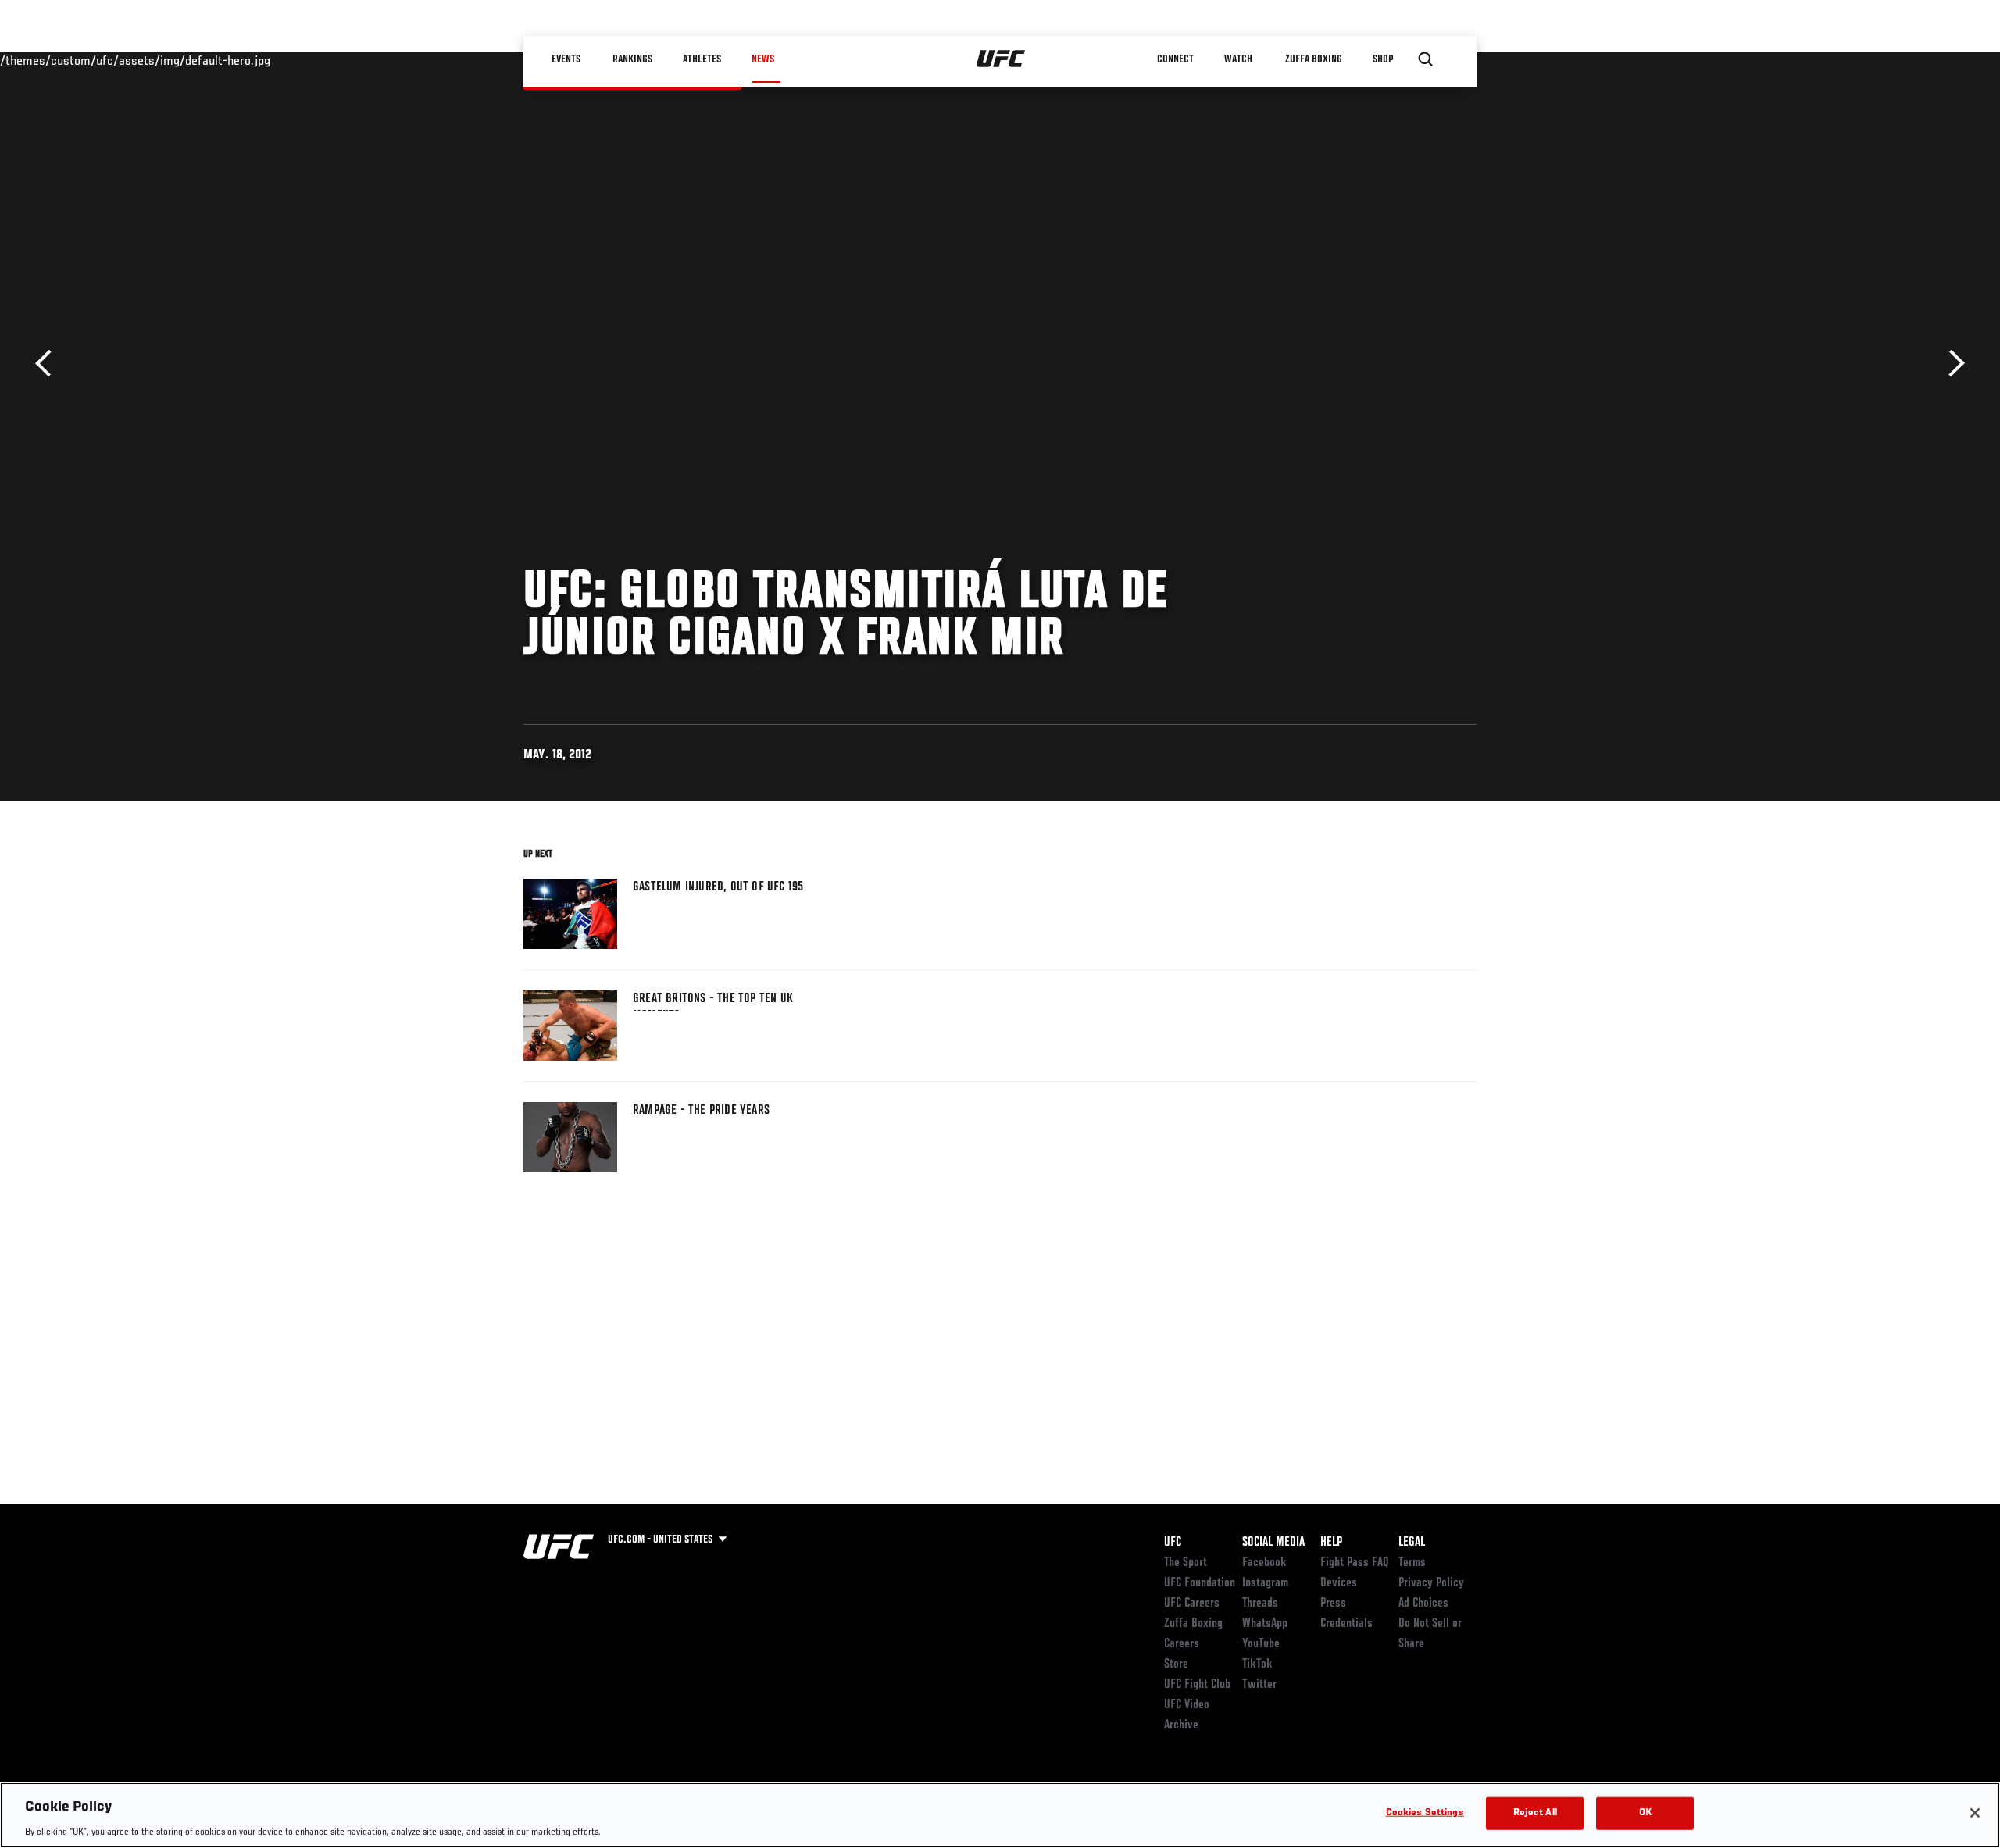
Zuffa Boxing (1314, 59)
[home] (1001, 59)
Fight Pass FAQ (1355, 1563)
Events (566, 59)
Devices (1339, 1583)
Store (1176, 1664)
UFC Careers (1192, 1604)
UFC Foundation (1200, 1583)
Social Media (1273, 1543)
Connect (1175, 59)
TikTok (1257, 1664)
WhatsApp (1265, 1624)
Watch (1238, 59)
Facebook (1264, 1563)
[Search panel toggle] (1426, 59)
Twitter (1259, 1685)
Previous (49, 364)
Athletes (702, 59)
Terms (1412, 1563)
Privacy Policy (1431, 1583)
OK (1645, 1812)
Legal (1412, 1543)
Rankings (632, 59)
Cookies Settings (1425, 1812)
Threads (1260, 1604)
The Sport (1186, 1563)
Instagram (1265, 1583)
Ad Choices (1423, 1604)
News (763, 59)
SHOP (1383, 59)
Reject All (1535, 1812)
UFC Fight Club (1197, 1685)
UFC (1173, 1543)
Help (1331, 1543)
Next (1951, 364)
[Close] (1975, 1813)
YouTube (1261, 1644)
